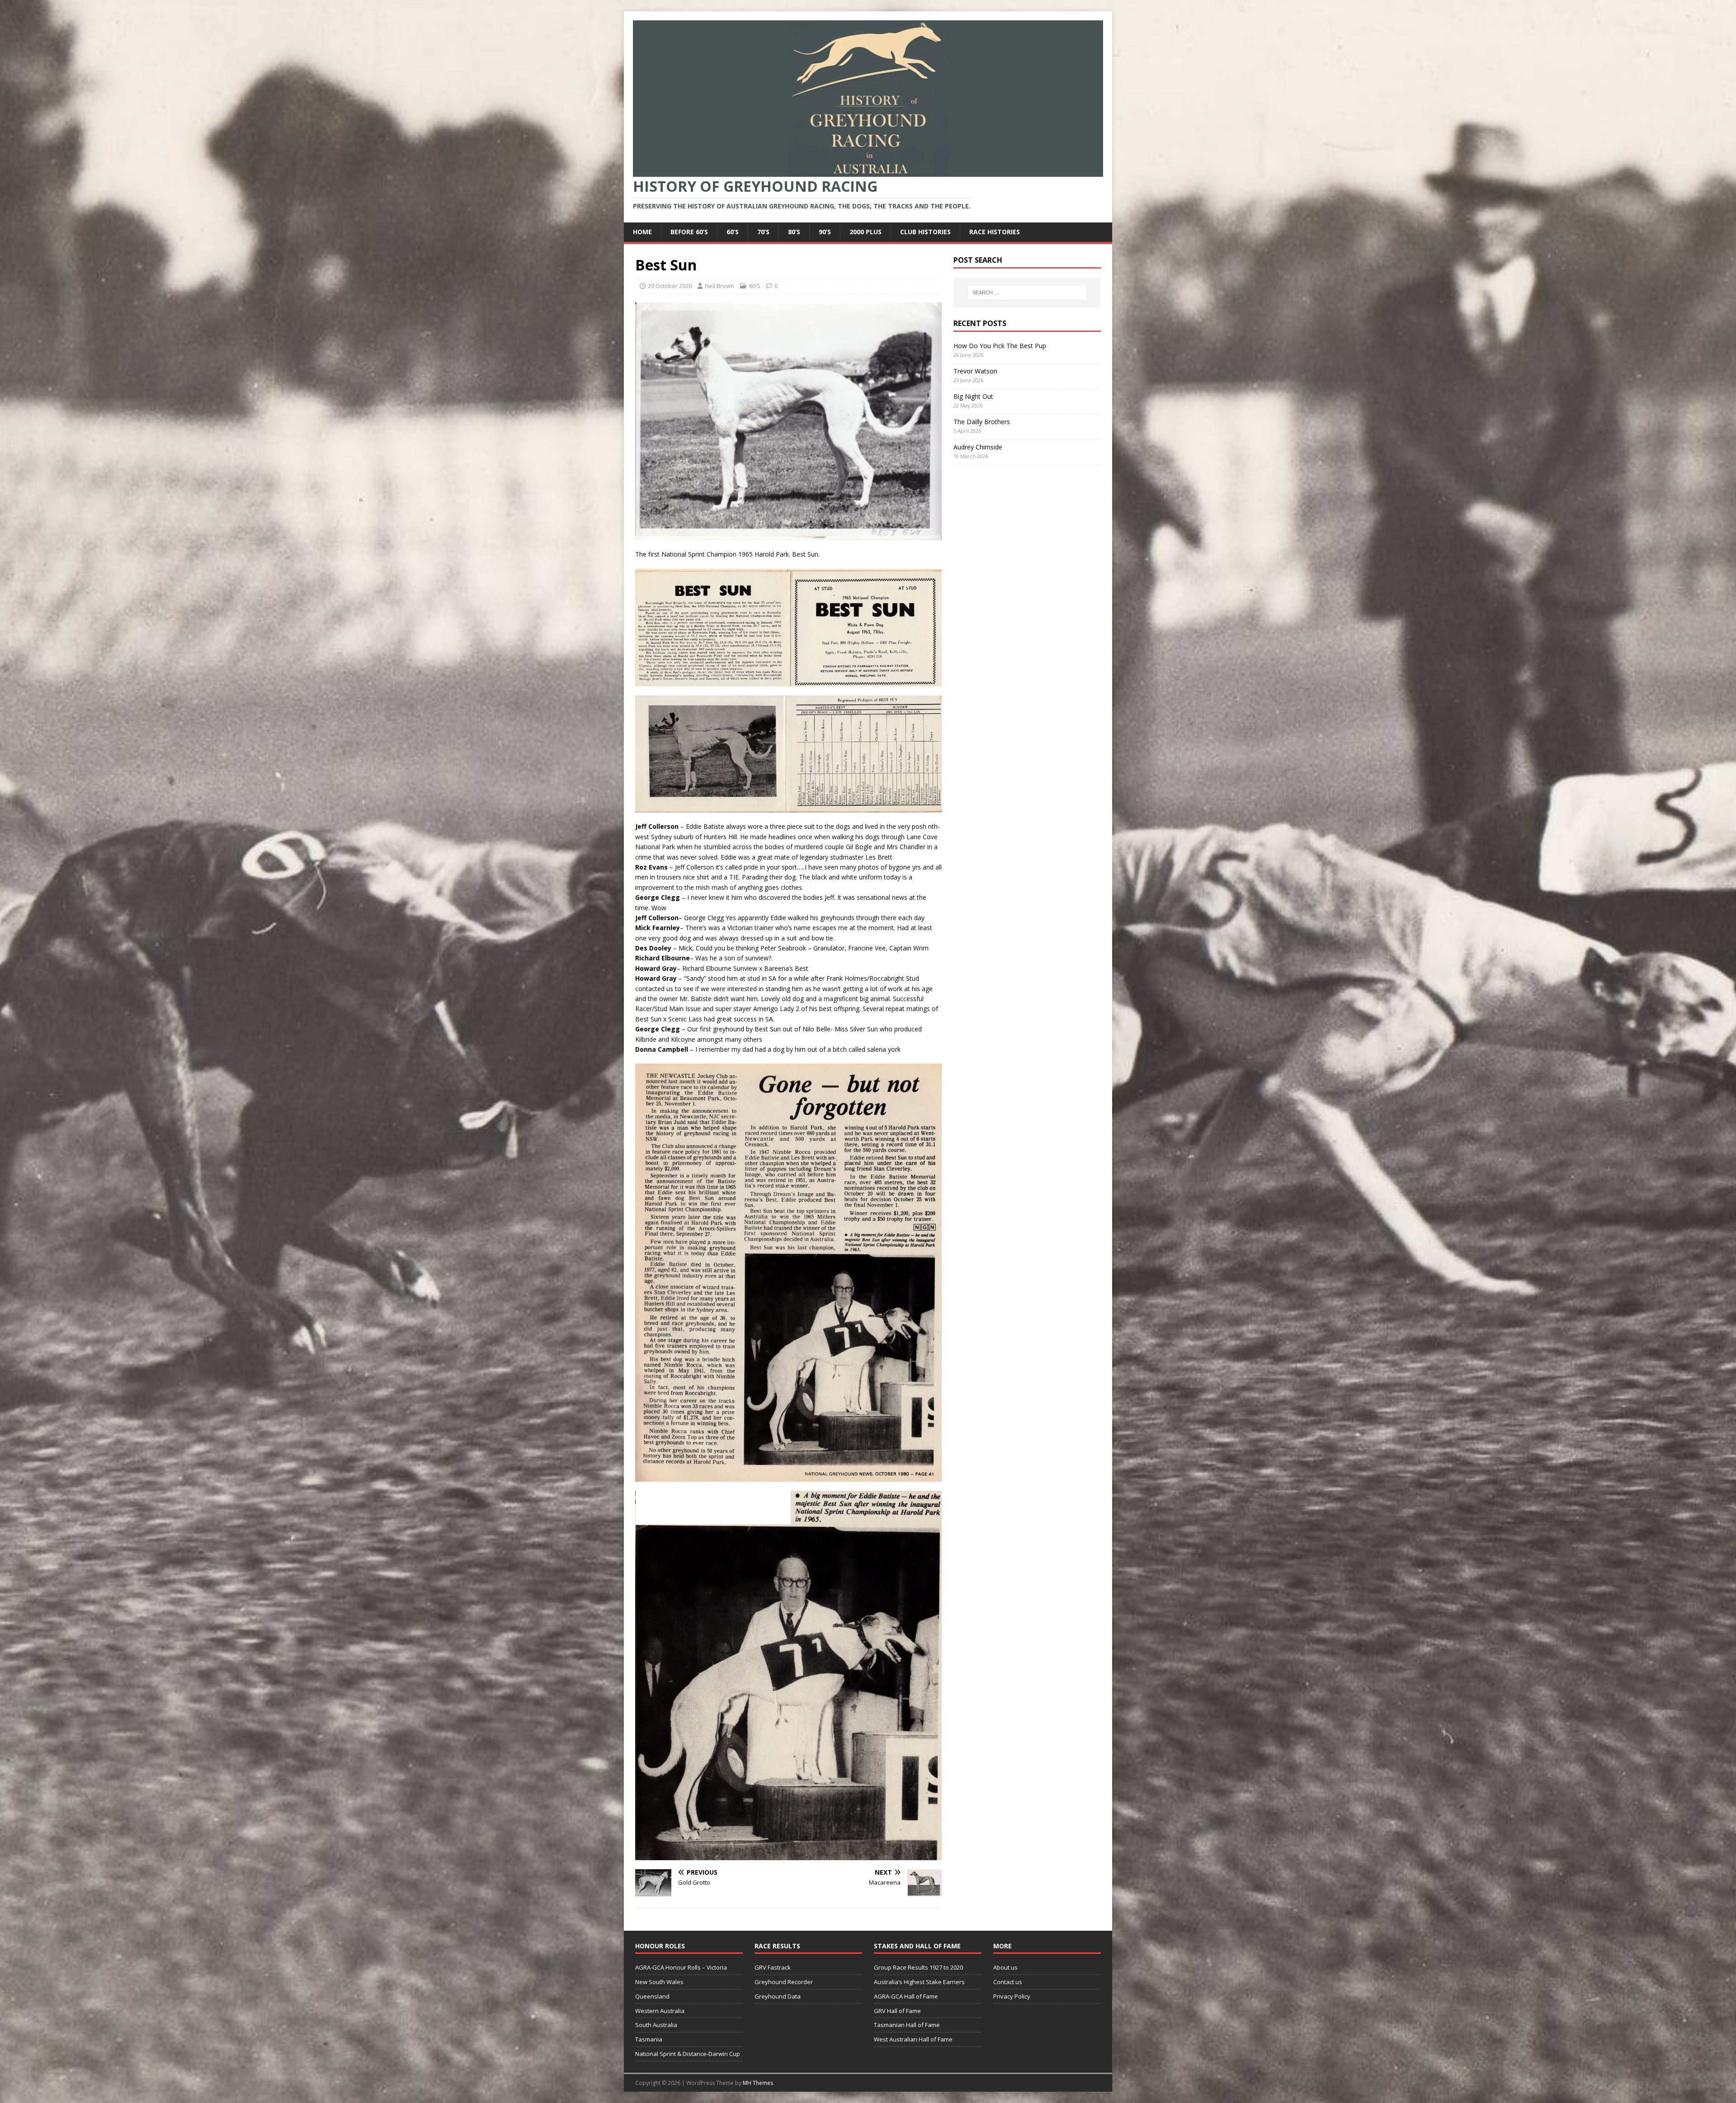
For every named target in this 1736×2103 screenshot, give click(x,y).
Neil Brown (719, 286)
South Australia (656, 2025)
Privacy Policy (1012, 1996)
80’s (794, 232)
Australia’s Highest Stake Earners (919, 1982)
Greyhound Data (778, 1996)
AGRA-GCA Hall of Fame (906, 1996)
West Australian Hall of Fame (913, 2039)
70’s (763, 232)
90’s (825, 232)
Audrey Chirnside (978, 447)
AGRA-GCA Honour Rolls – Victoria (681, 1967)
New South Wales (659, 1982)
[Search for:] (1027, 293)
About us (1005, 1967)
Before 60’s (689, 232)
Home (642, 232)
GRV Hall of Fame (897, 2011)
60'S (755, 286)
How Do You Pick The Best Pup (1000, 346)
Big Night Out (973, 396)
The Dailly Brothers (982, 422)
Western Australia (660, 2011)
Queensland (652, 1996)
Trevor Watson (975, 371)
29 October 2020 (670, 286)
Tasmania (649, 2039)
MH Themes (758, 2083)
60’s (733, 232)
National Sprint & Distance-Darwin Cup (688, 2054)
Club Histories (925, 232)
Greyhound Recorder (784, 1982)
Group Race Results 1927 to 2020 (918, 1967)
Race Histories (995, 232)
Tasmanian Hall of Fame (907, 2025)
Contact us (1008, 1982)
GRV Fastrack (773, 1967)
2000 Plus (866, 232)
